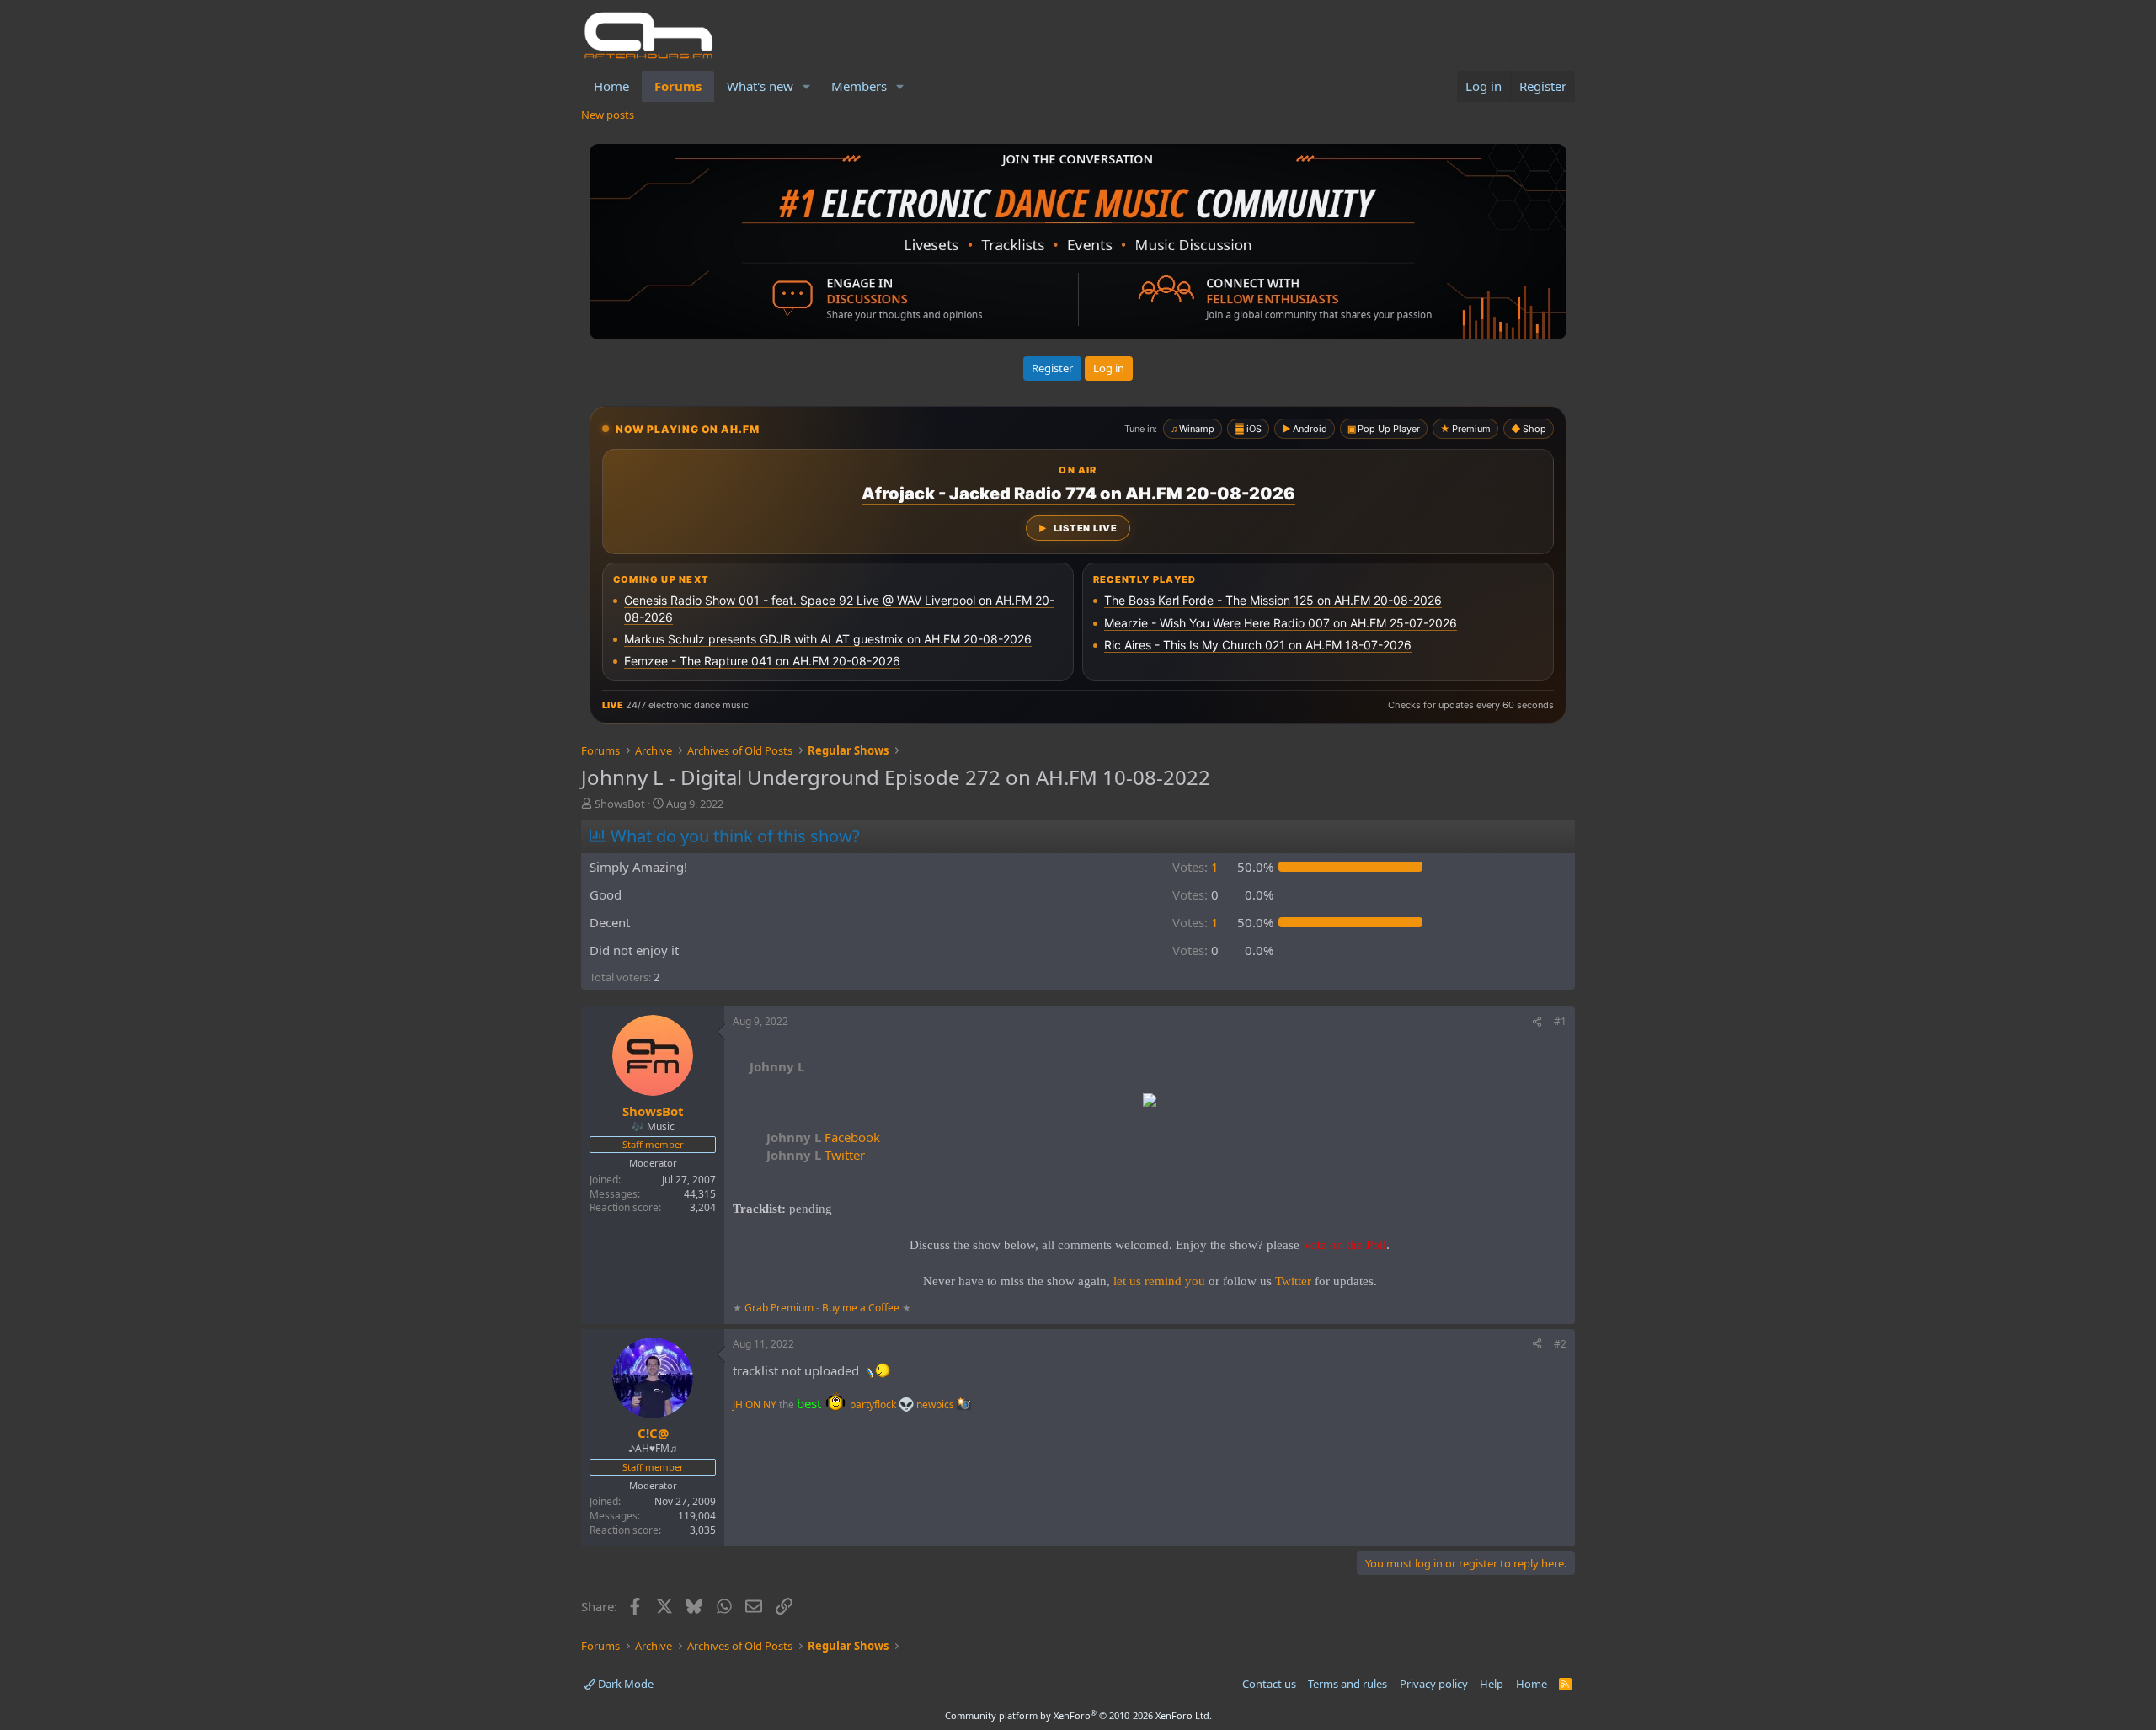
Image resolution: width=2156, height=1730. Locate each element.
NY (770, 1404)
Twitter (816, 1155)
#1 (1560, 1021)
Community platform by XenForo (1078, 1715)
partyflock (874, 1404)
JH (738, 1404)
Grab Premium (780, 1308)
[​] (1150, 1102)
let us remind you (1159, 1281)
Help (1492, 1684)
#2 (1560, 1344)
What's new (760, 86)
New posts (608, 115)
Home (611, 86)
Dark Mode (624, 1684)
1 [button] (1195, 867)
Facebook (823, 1137)
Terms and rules (1347, 1684)
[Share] (1537, 1022)
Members (859, 86)
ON (753, 1404)
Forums (678, 86)
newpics (937, 1404)
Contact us (1269, 1684)
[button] (807, 86)
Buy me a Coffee (861, 1308)
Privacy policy (1434, 1684)
